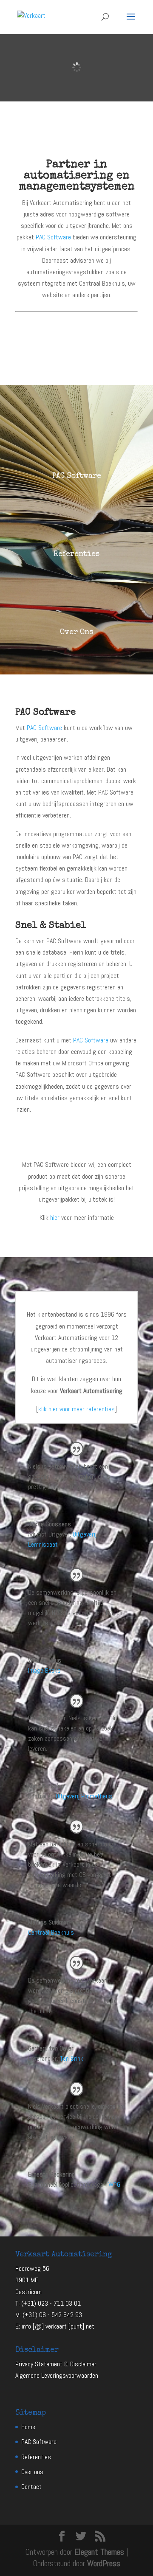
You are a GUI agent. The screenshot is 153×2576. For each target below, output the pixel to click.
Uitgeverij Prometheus (84, 1796)
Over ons (32, 2472)
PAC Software (53, 237)
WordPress (104, 2563)
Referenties (76, 554)
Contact (31, 2487)
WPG (114, 2184)
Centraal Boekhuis (51, 1932)
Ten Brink (72, 2058)
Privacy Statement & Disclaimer (56, 2364)
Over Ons (76, 632)
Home (28, 2427)
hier (55, 1218)
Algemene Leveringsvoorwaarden (57, 2375)
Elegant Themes (99, 2552)
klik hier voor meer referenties (76, 1409)
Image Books (44, 1670)
